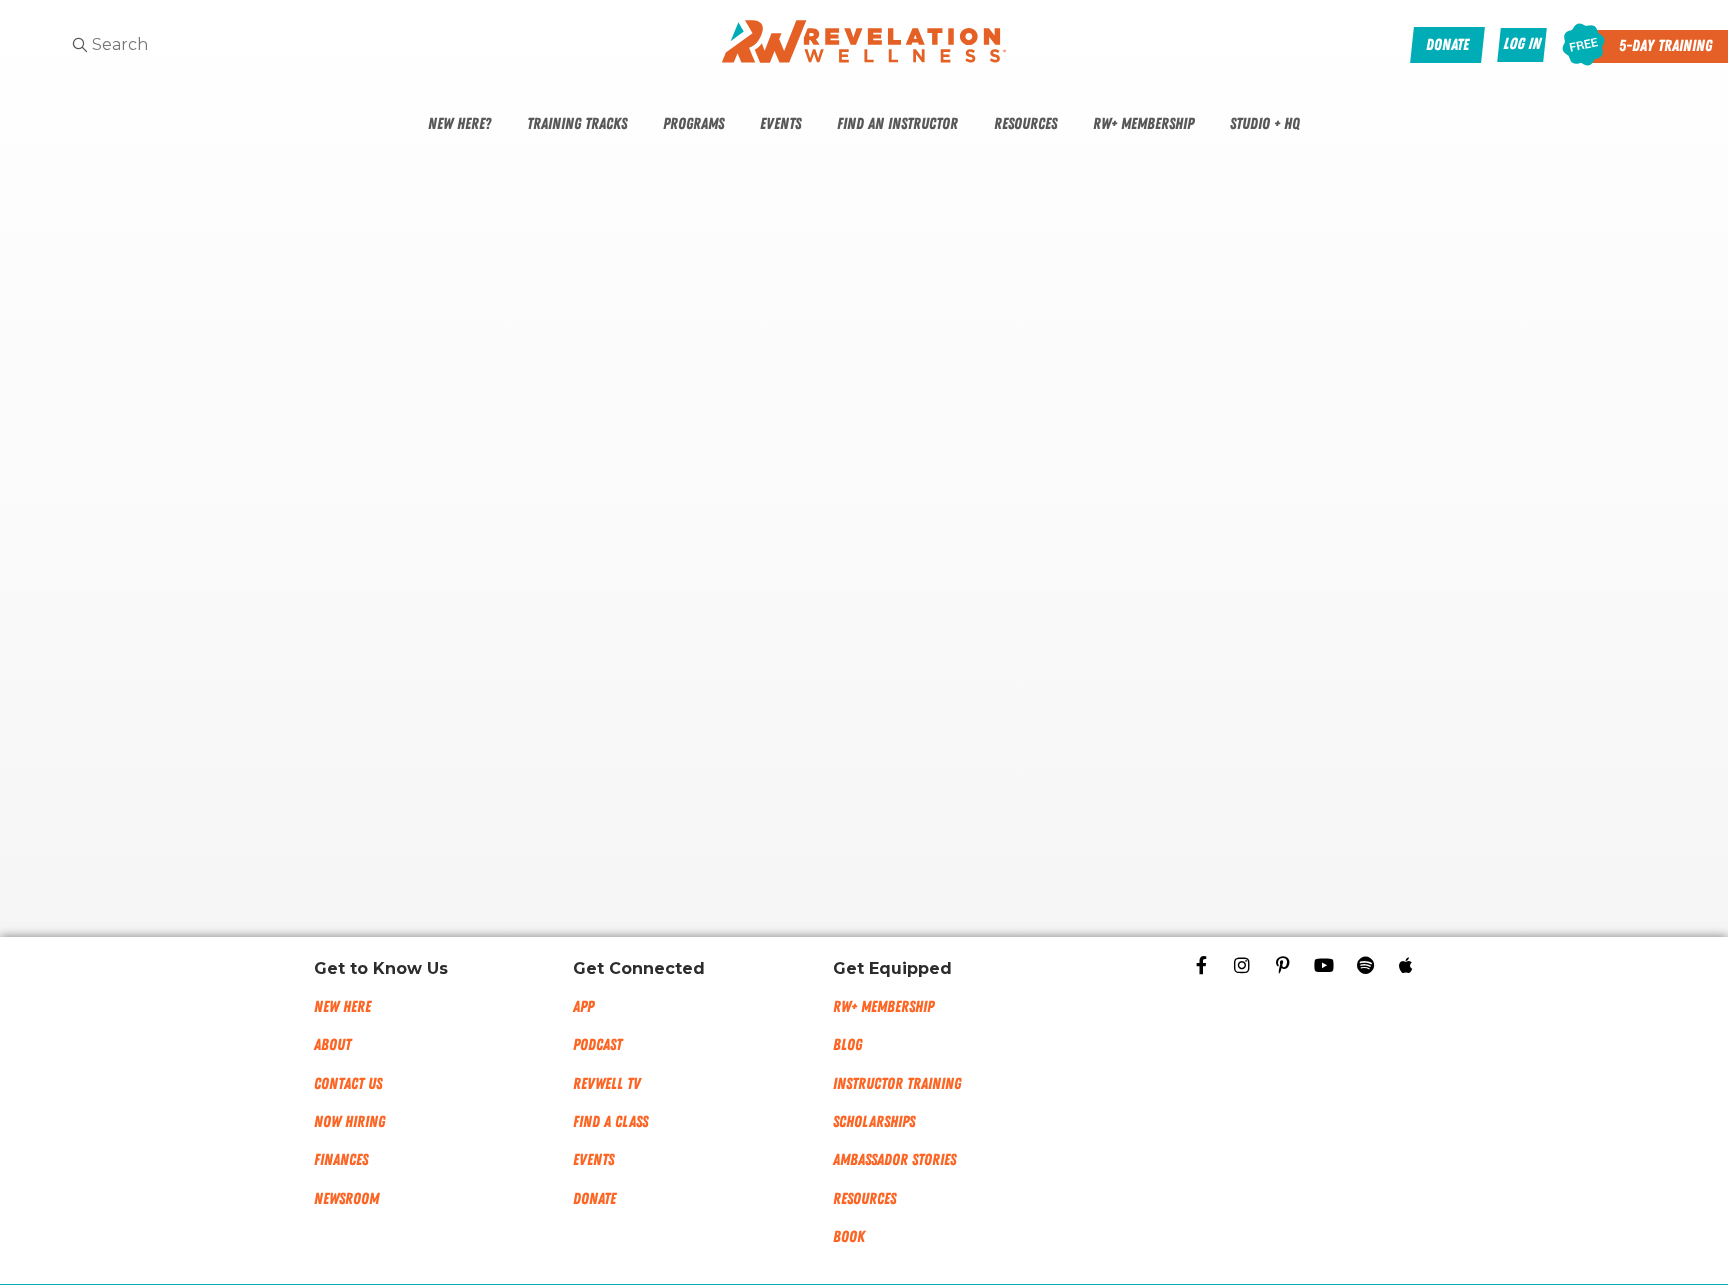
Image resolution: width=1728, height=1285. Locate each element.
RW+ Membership (1143, 124)
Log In (1522, 44)
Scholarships (874, 1122)
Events (780, 124)
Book (849, 1237)
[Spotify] (1365, 965)
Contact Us (348, 1084)
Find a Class (610, 1122)
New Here (342, 1007)
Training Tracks (577, 124)
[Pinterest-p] (1283, 965)
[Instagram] (1242, 965)
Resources (1025, 124)
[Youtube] (1324, 965)
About (332, 1045)
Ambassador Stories (894, 1160)
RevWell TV (607, 1084)
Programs (693, 124)
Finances (341, 1160)
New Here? (459, 124)
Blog (847, 1045)
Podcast (597, 1045)
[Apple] (1406, 965)
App (583, 1007)
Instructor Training (897, 1084)
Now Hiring (349, 1122)
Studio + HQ (1265, 124)
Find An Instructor (897, 124)
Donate (594, 1199)
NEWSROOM (346, 1199)
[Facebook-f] (1201, 965)
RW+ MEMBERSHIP (883, 1007)
